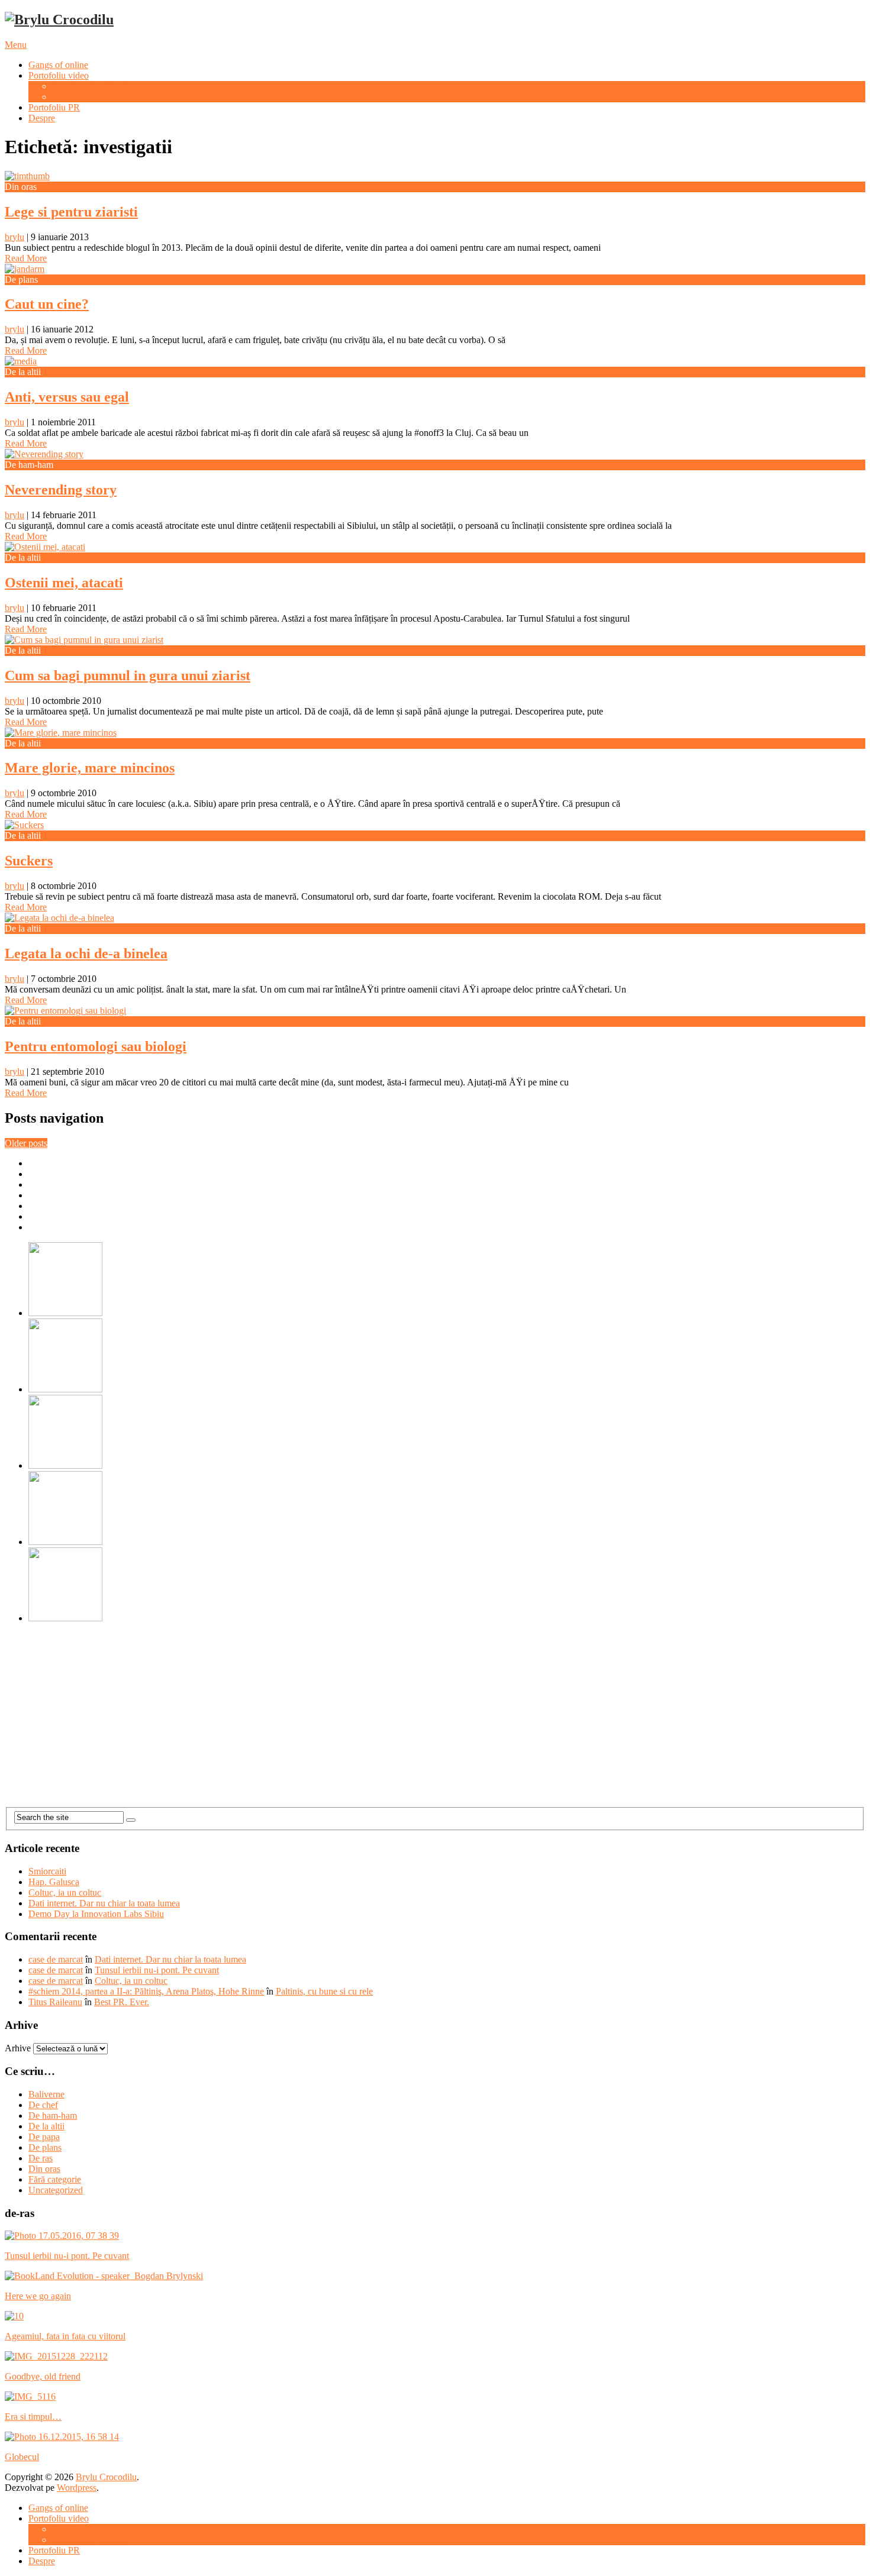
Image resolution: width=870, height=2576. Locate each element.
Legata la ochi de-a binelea (86, 954)
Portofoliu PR (54, 107)
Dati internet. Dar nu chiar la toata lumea (104, 1903)
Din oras (44, 2169)
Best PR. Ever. (122, 2002)
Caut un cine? (47, 304)
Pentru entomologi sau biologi (96, 1046)
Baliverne (46, 2094)
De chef (43, 2105)
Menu (16, 45)
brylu (14, 237)
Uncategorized (56, 2190)
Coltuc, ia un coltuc (65, 1893)
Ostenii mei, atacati (64, 583)
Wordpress (77, 2488)
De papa (44, 2137)
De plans (45, 2147)
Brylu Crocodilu (106, 2477)
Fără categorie (55, 2179)
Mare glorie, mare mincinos (90, 768)
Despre (42, 118)
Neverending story (61, 490)
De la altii (46, 2126)
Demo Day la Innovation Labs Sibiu (96, 1914)
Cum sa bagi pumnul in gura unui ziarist (128, 675)
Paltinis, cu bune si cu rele (324, 1991)
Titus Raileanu (55, 2002)
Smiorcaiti (47, 1871)
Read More (26, 258)
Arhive (18, 2048)
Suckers (29, 861)
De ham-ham (53, 2116)
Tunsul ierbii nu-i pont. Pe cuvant (157, 1970)
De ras (41, 2158)
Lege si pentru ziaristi (71, 212)
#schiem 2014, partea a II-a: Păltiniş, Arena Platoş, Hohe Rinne (146, 1991)
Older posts (26, 1143)
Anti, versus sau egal (67, 397)
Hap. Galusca (54, 1882)
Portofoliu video (59, 75)
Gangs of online (58, 65)
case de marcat (56, 1959)
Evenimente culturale (91, 86)
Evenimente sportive (90, 97)
